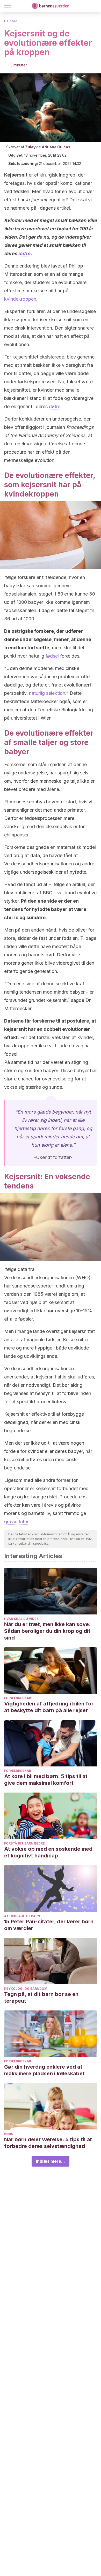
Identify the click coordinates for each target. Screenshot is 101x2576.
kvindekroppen (20, 299)
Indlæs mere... (51, 2161)
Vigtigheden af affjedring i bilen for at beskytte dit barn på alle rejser (49, 1707)
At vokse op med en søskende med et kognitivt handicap (48, 1852)
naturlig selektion (47, 693)
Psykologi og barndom (26, 1989)
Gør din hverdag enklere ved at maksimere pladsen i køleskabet (44, 2070)
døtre (24, 253)
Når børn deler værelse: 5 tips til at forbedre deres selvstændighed (48, 2143)
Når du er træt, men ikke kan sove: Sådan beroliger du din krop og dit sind (47, 1631)
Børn (9, 2134)
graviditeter (16, 1522)
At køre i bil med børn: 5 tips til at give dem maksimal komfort (46, 1780)
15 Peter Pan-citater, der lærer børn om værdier (49, 1925)
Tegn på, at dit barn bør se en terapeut (41, 1998)
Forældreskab (18, 1698)
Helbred (11, 21)
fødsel (52, 656)
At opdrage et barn (22, 1916)
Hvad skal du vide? (21, 1619)
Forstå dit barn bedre (24, 1843)
